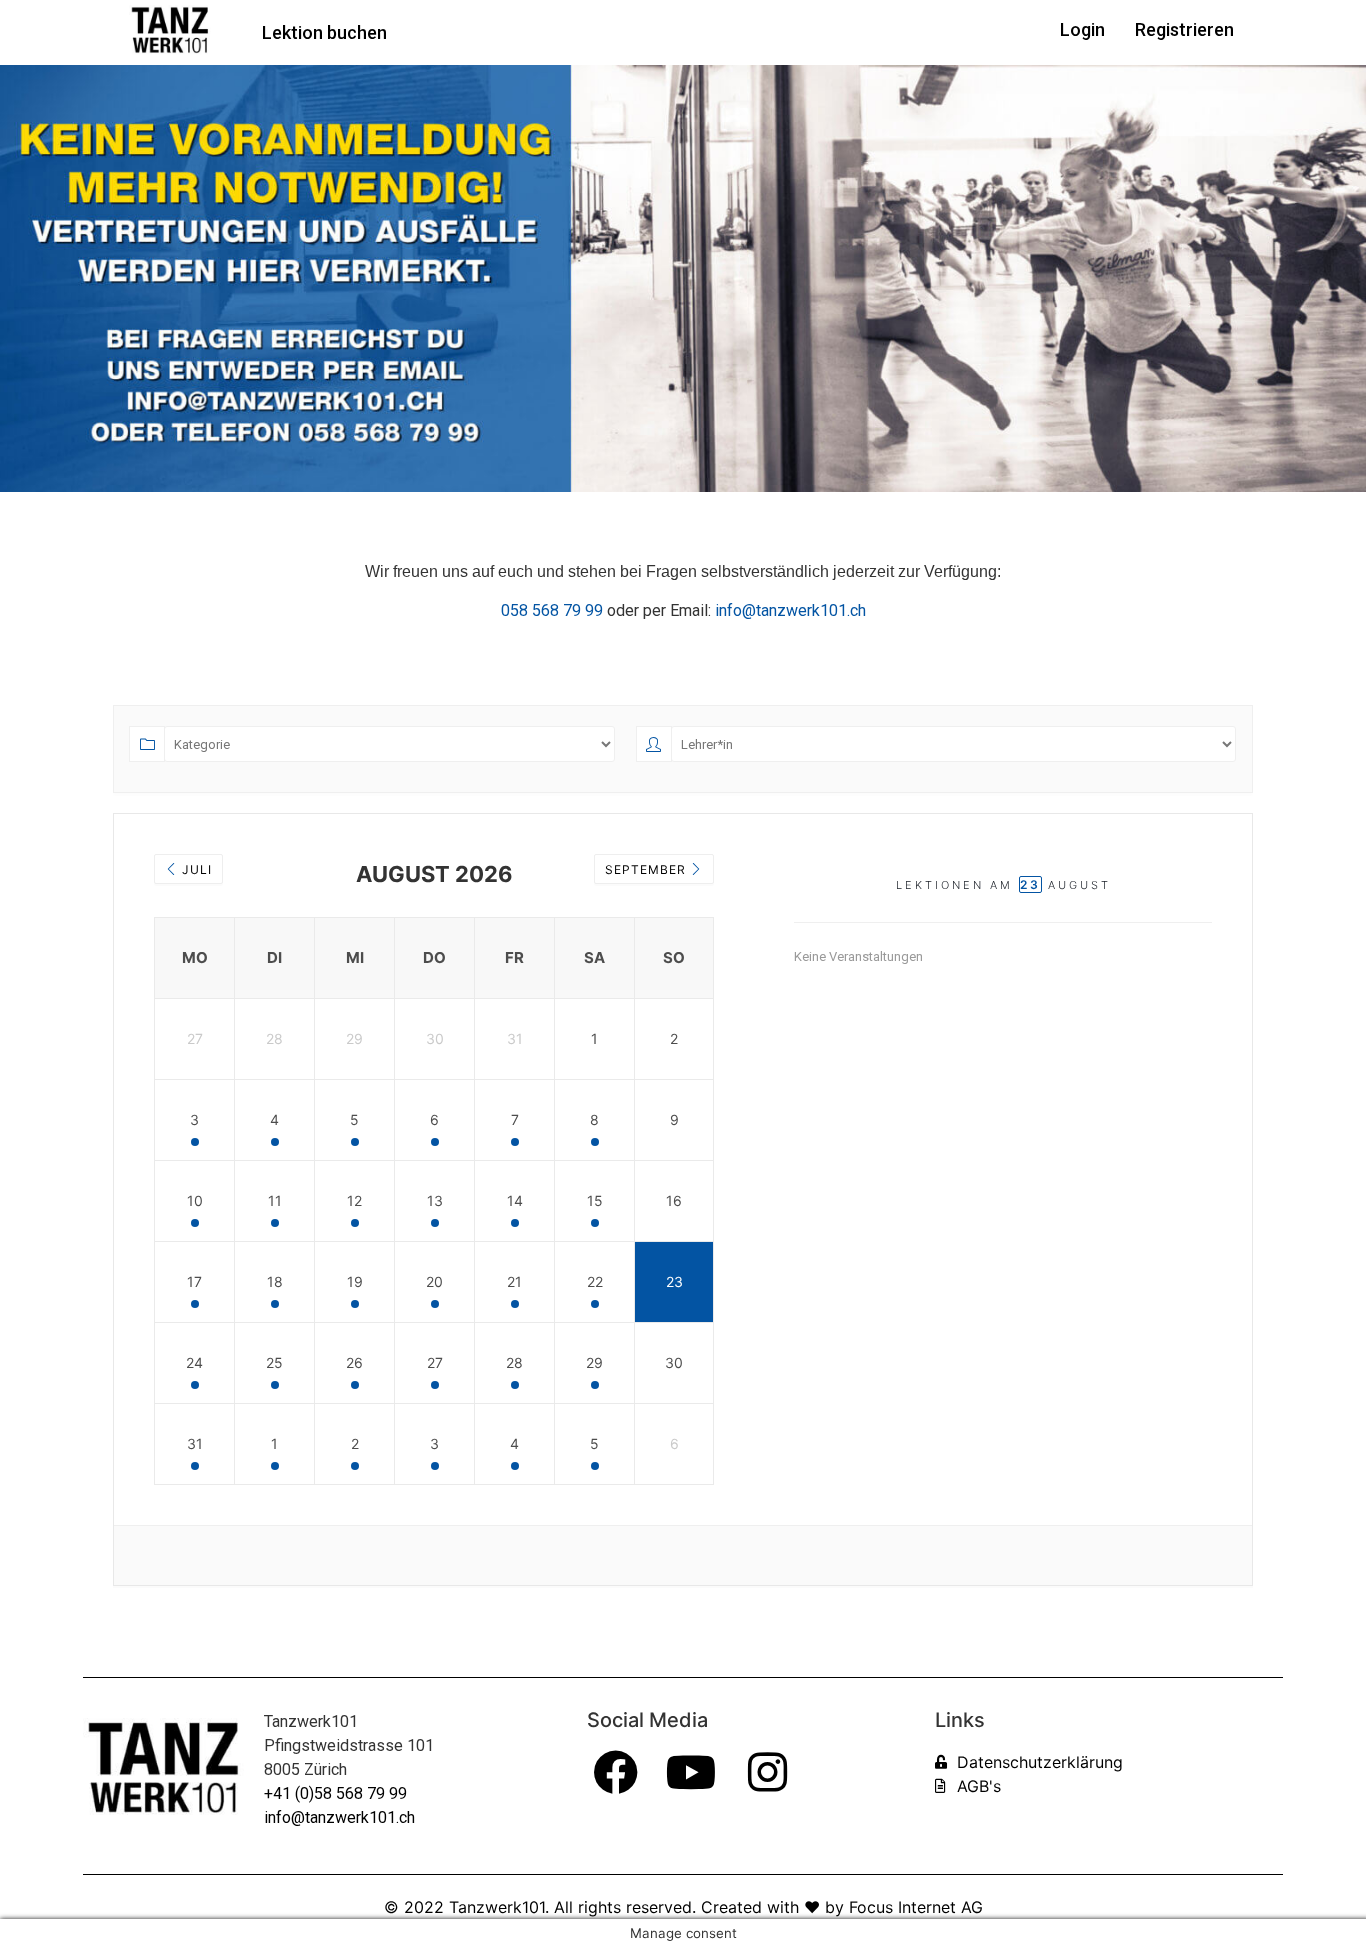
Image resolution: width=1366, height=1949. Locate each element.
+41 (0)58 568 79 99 (335, 1793)
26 (354, 1362)
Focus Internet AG (916, 1907)
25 (274, 1362)
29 (594, 1362)
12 (354, 1200)
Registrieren (1184, 29)
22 (595, 1281)
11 (275, 1200)
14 (515, 1200)
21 (514, 1281)
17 (194, 1281)
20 (434, 1281)
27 (435, 1362)
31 (195, 1443)
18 (275, 1281)
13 (435, 1200)
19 (355, 1281)
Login (1082, 29)
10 (195, 1200)
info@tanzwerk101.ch (339, 1817)
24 (194, 1362)
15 (595, 1200)
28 (514, 1362)
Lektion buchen (324, 32)
